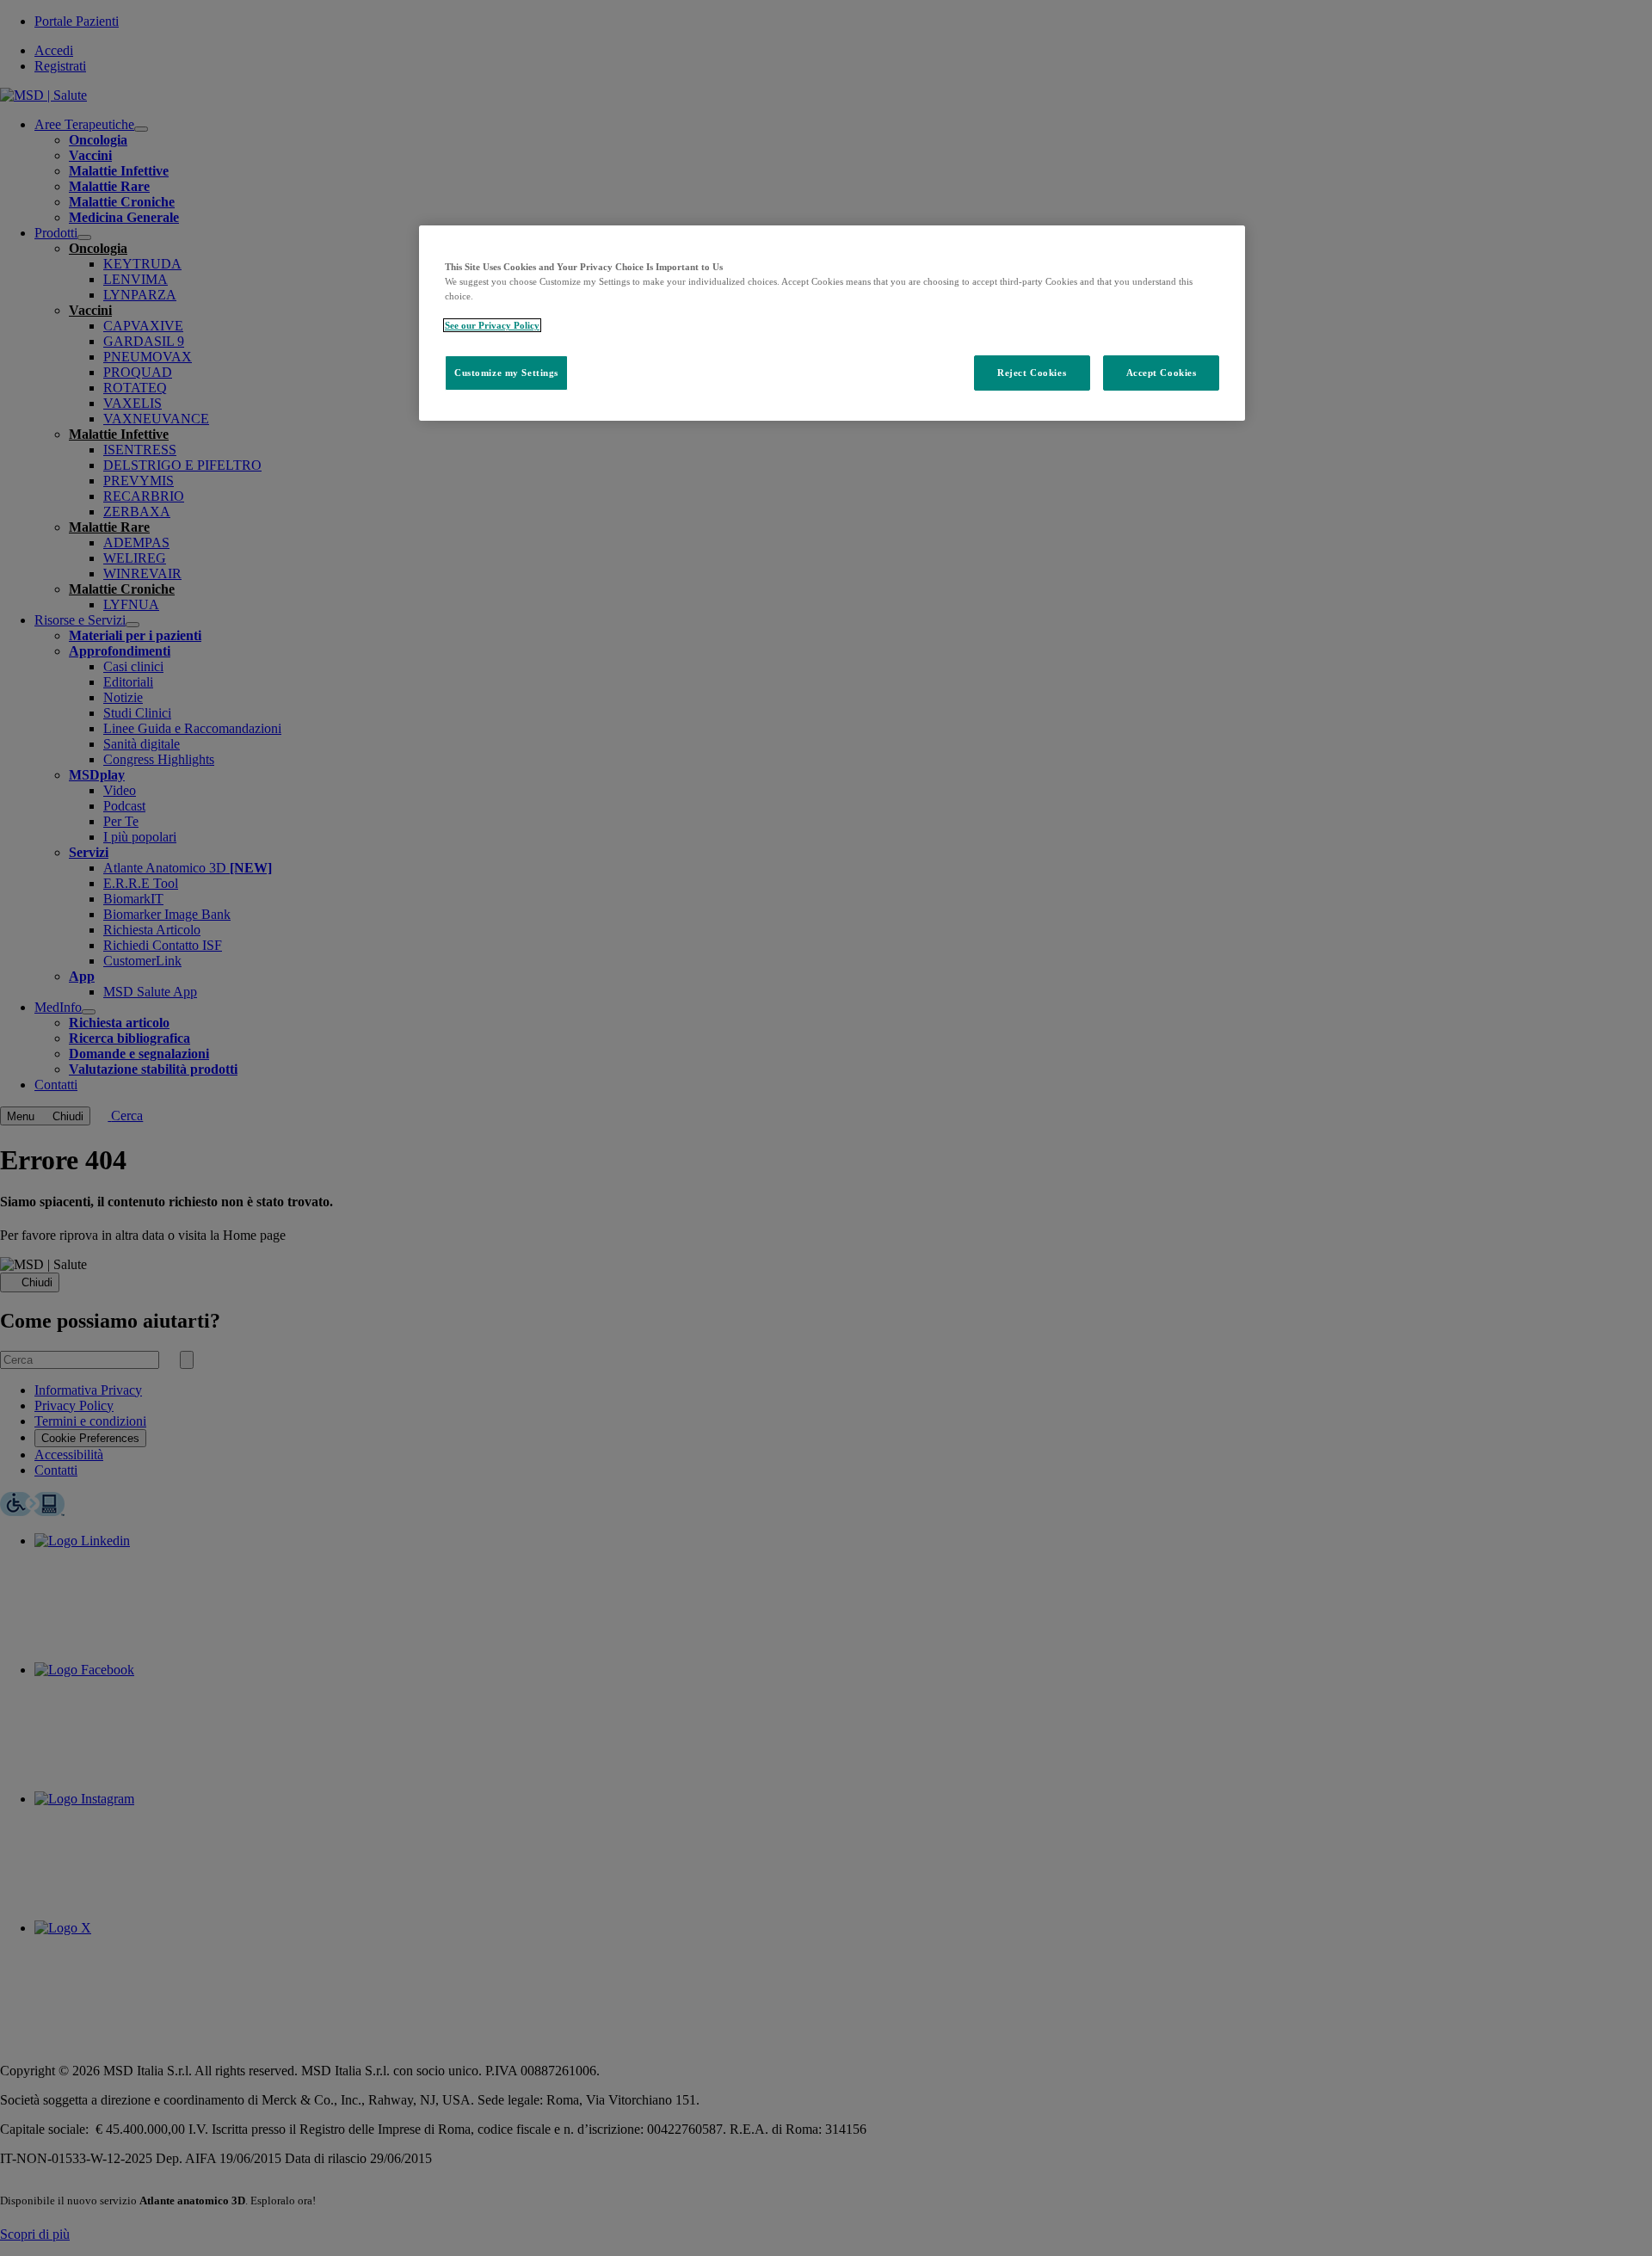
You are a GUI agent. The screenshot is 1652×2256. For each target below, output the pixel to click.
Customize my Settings (506, 373)
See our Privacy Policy (492, 325)
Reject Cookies (1032, 373)
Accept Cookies (1162, 373)
